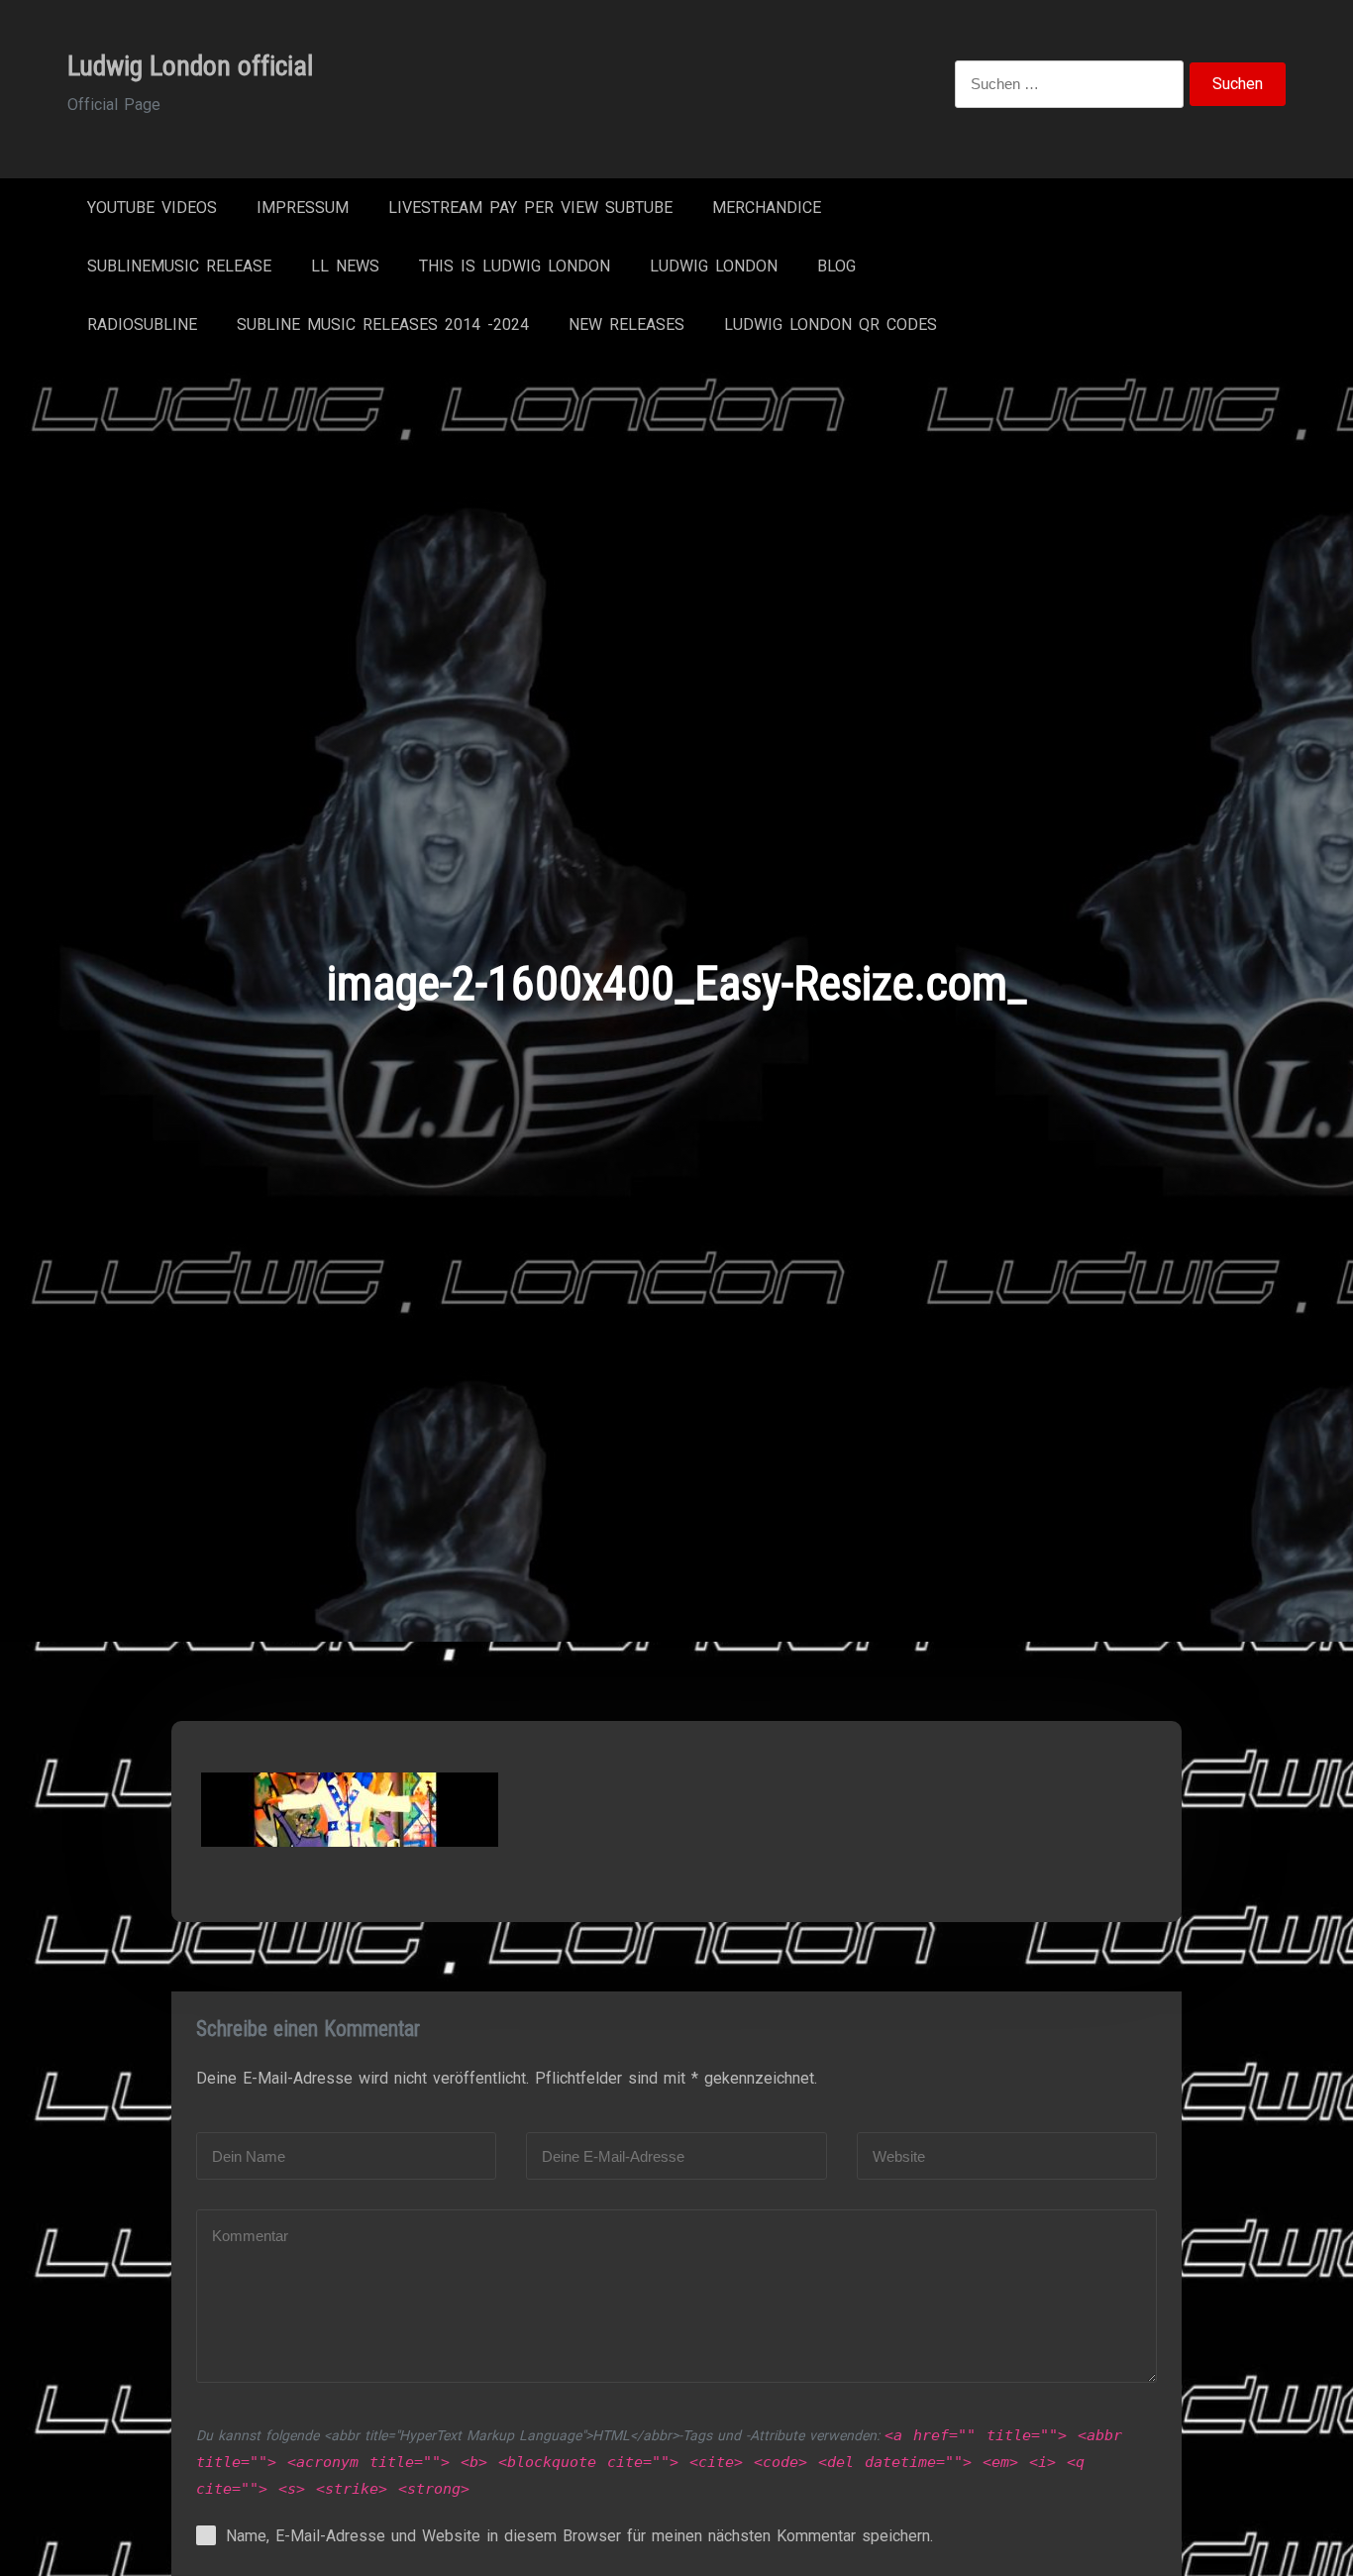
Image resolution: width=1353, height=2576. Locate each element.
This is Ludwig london (515, 266)
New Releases (626, 324)
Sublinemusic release (179, 266)
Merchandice (767, 208)
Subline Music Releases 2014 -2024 (383, 324)
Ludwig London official (190, 66)
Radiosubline (142, 324)
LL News (345, 266)
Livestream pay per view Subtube (530, 208)
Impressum (303, 208)
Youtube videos (152, 208)
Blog (836, 266)
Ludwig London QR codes (831, 324)
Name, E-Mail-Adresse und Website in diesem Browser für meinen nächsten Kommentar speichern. (579, 2536)
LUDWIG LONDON (714, 266)
